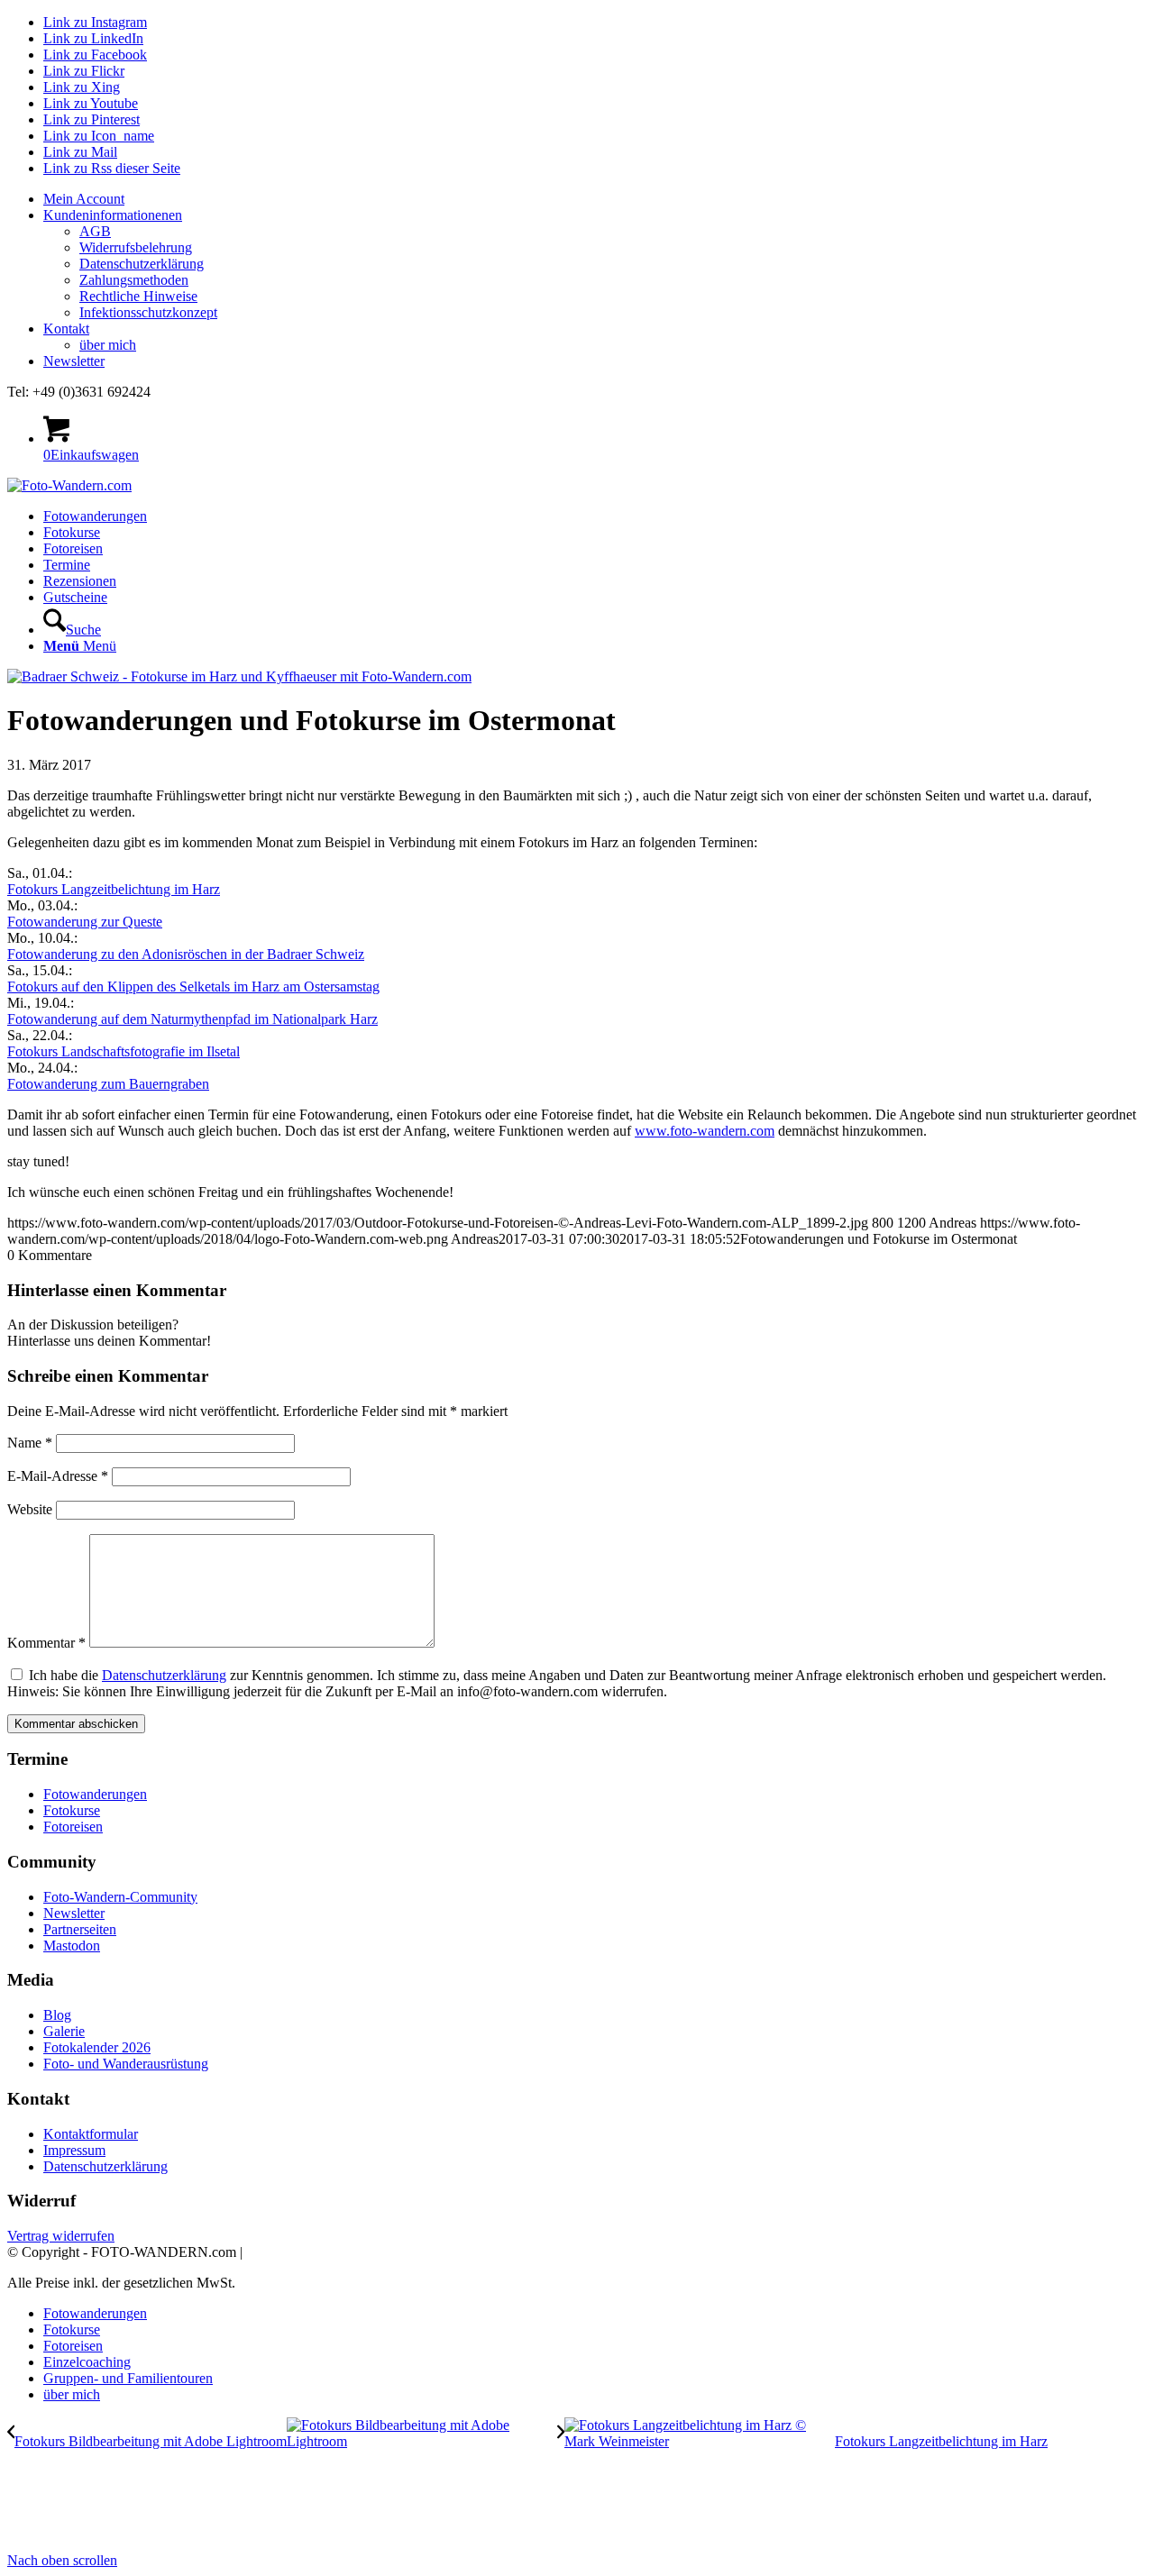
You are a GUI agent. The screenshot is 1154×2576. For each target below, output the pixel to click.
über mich (108, 345)
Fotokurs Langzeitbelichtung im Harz (114, 889)
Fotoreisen (73, 1827)
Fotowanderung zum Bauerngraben (108, 1084)
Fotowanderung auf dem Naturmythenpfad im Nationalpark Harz (192, 1019)
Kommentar (46, 1643)
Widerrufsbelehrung (136, 247)
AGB (95, 231)
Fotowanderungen (95, 1794)
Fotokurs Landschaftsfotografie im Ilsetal (124, 1051)
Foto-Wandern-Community (120, 1897)
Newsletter (74, 361)
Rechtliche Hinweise (138, 296)
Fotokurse (72, 1810)
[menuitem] (595, 199)
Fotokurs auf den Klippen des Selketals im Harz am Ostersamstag (193, 987)
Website (30, 1509)
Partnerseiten (80, 1929)
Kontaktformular (91, 2134)
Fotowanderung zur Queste (85, 922)
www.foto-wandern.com (705, 1131)
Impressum (74, 2150)
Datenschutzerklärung (142, 264)
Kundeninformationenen (113, 215)
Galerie (64, 2031)
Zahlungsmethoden (134, 280)
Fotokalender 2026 (97, 2047)
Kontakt (66, 329)
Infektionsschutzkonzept (148, 312)
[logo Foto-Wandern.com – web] (69, 485)
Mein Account (84, 199)
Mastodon (72, 1946)
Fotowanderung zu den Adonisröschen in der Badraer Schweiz (186, 954)
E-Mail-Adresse (58, 1476)
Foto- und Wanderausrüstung (126, 2064)
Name (30, 1443)
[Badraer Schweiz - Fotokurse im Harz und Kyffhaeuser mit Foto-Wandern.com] (239, 676)
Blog (57, 2015)
